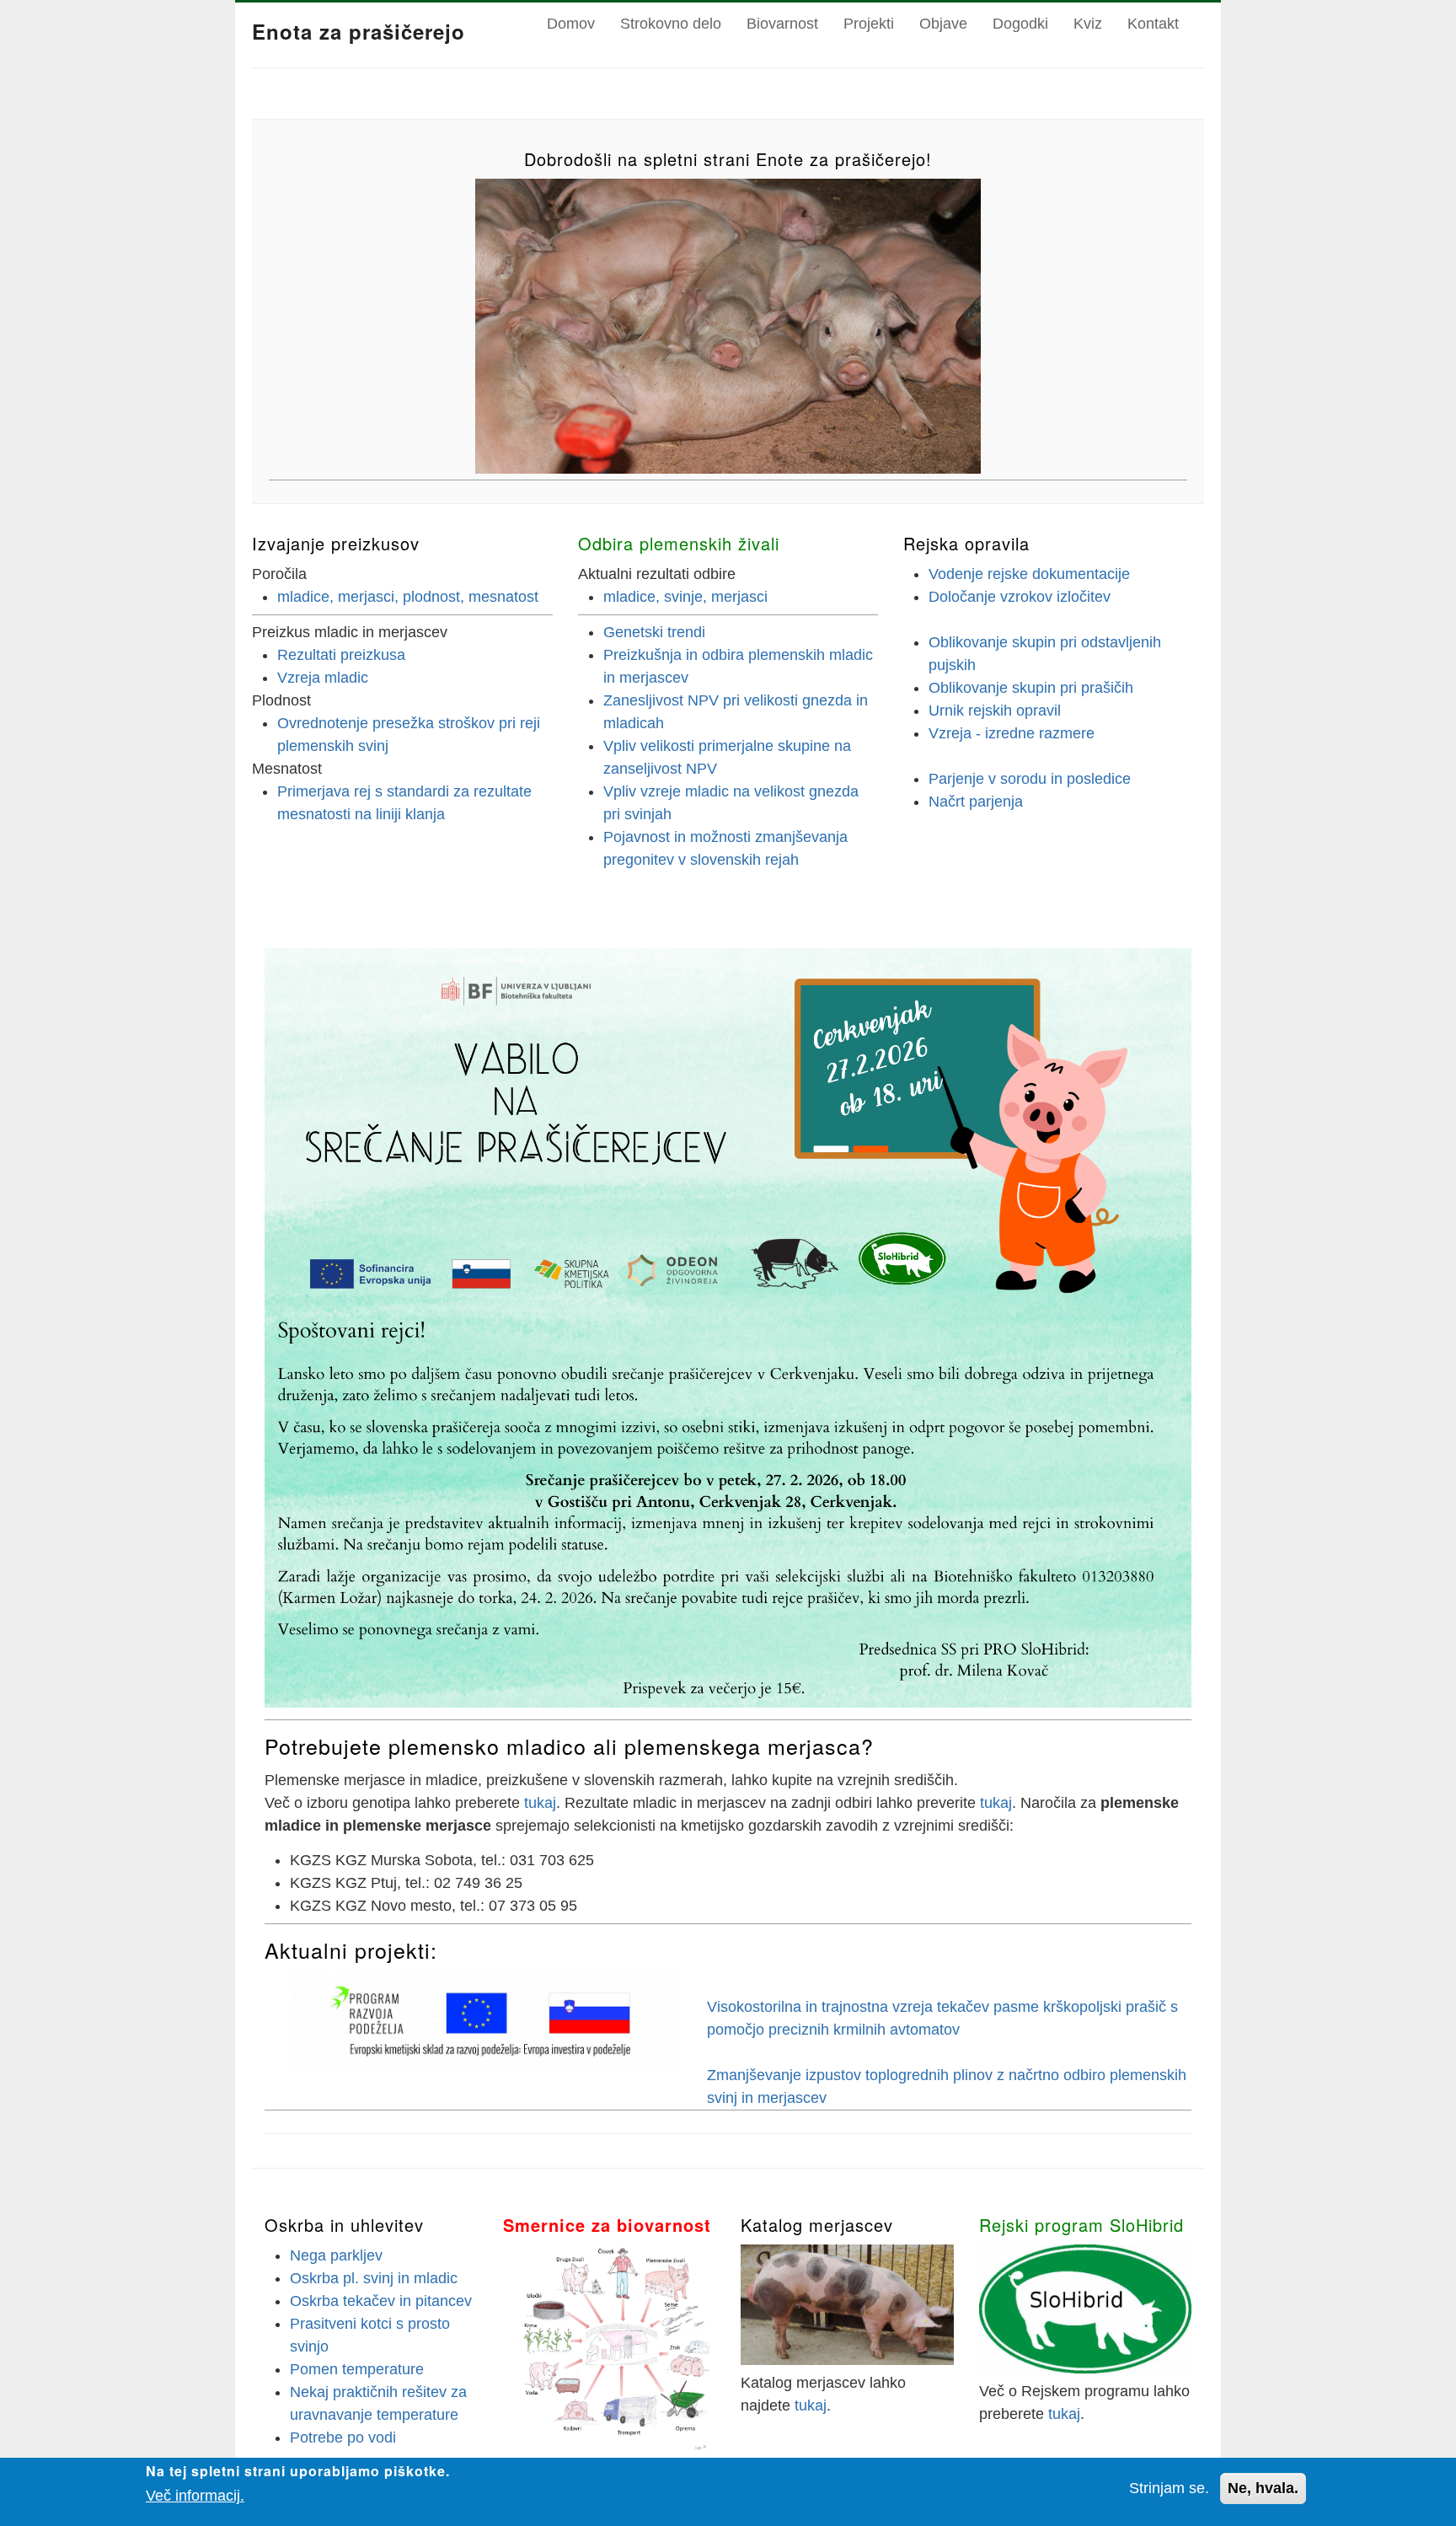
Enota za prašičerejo (359, 31)
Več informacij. (195, 2496)
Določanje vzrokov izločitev (1020, 597)
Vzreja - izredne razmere (1012, 733)
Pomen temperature (357, 2369)
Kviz (1088, 24)
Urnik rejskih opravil (995, 711)
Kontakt (1153, 24)
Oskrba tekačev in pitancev (381, 2301)
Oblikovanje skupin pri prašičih (1031, 688)
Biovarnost (782, 24)
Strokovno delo (671, 24)
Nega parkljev (336, 2255)
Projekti (869, 24)
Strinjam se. (1169, 2488)
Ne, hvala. (1263, 2488)
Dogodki (1020, 24)
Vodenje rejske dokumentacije (1029, 574)
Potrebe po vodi (343, 2438)
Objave (943, 24)
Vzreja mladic (323, 678)
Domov (571, 24)
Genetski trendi (654, 632)
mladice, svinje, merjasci (685, 597)
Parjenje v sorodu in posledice (1030, 779)
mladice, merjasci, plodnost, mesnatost (408, 597)
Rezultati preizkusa (341, 655)
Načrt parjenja (976, 802)
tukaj (540, 1803)
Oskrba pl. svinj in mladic (374, 2278)
